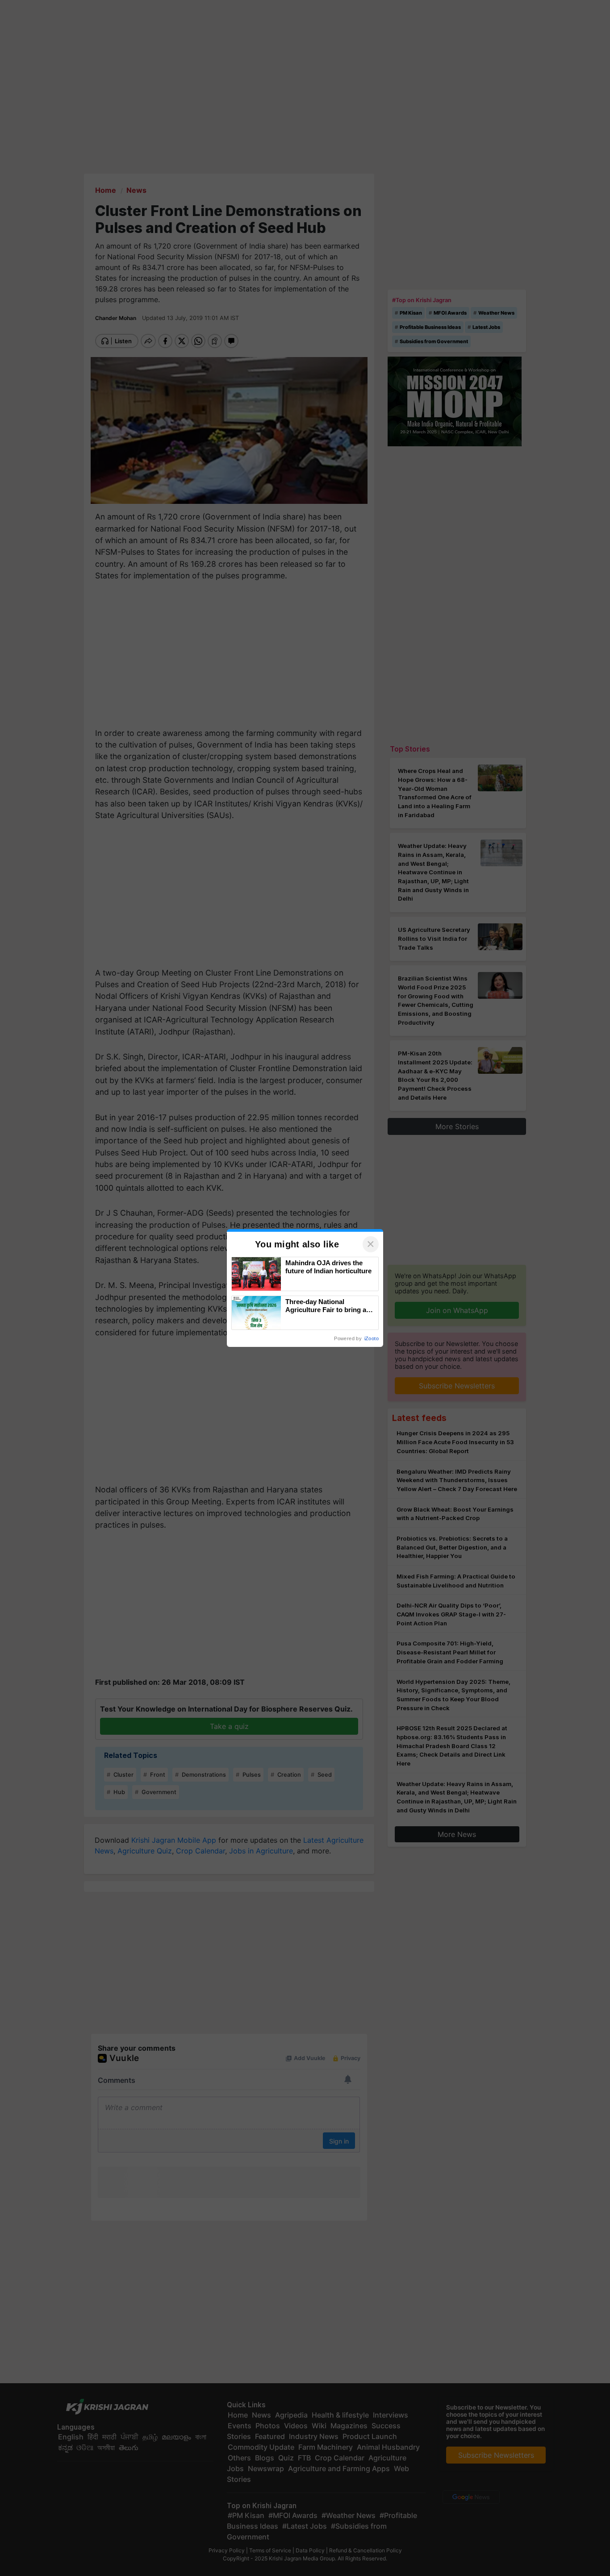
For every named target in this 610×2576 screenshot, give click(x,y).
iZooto (372, 1338)
